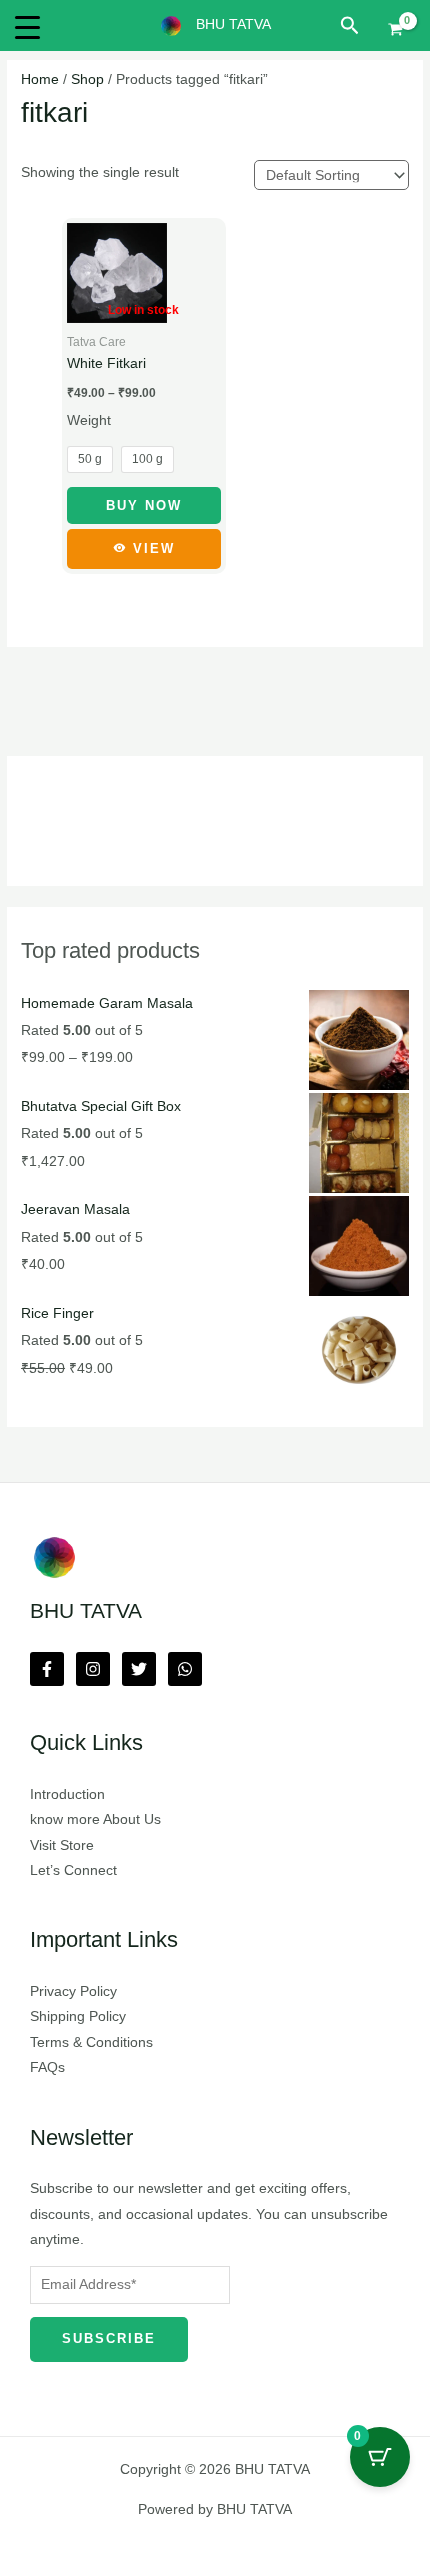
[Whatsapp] (185, 1669)
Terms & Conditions (91, 2042)
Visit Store (62, 1845)
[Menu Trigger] (27, 27)
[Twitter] (139, 1669)
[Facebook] (47, 1669)
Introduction (67, 1794)
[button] (350, 26)
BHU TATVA (233, 24)
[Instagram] (93, 1669)
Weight (89, 420)
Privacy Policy (73, 1991)
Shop (87, 79)
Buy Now (144, 505)
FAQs (47, 2067)
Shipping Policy (78, 2016)
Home (40, 79)
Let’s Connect (73, 1870)
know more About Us (95, 1819)
